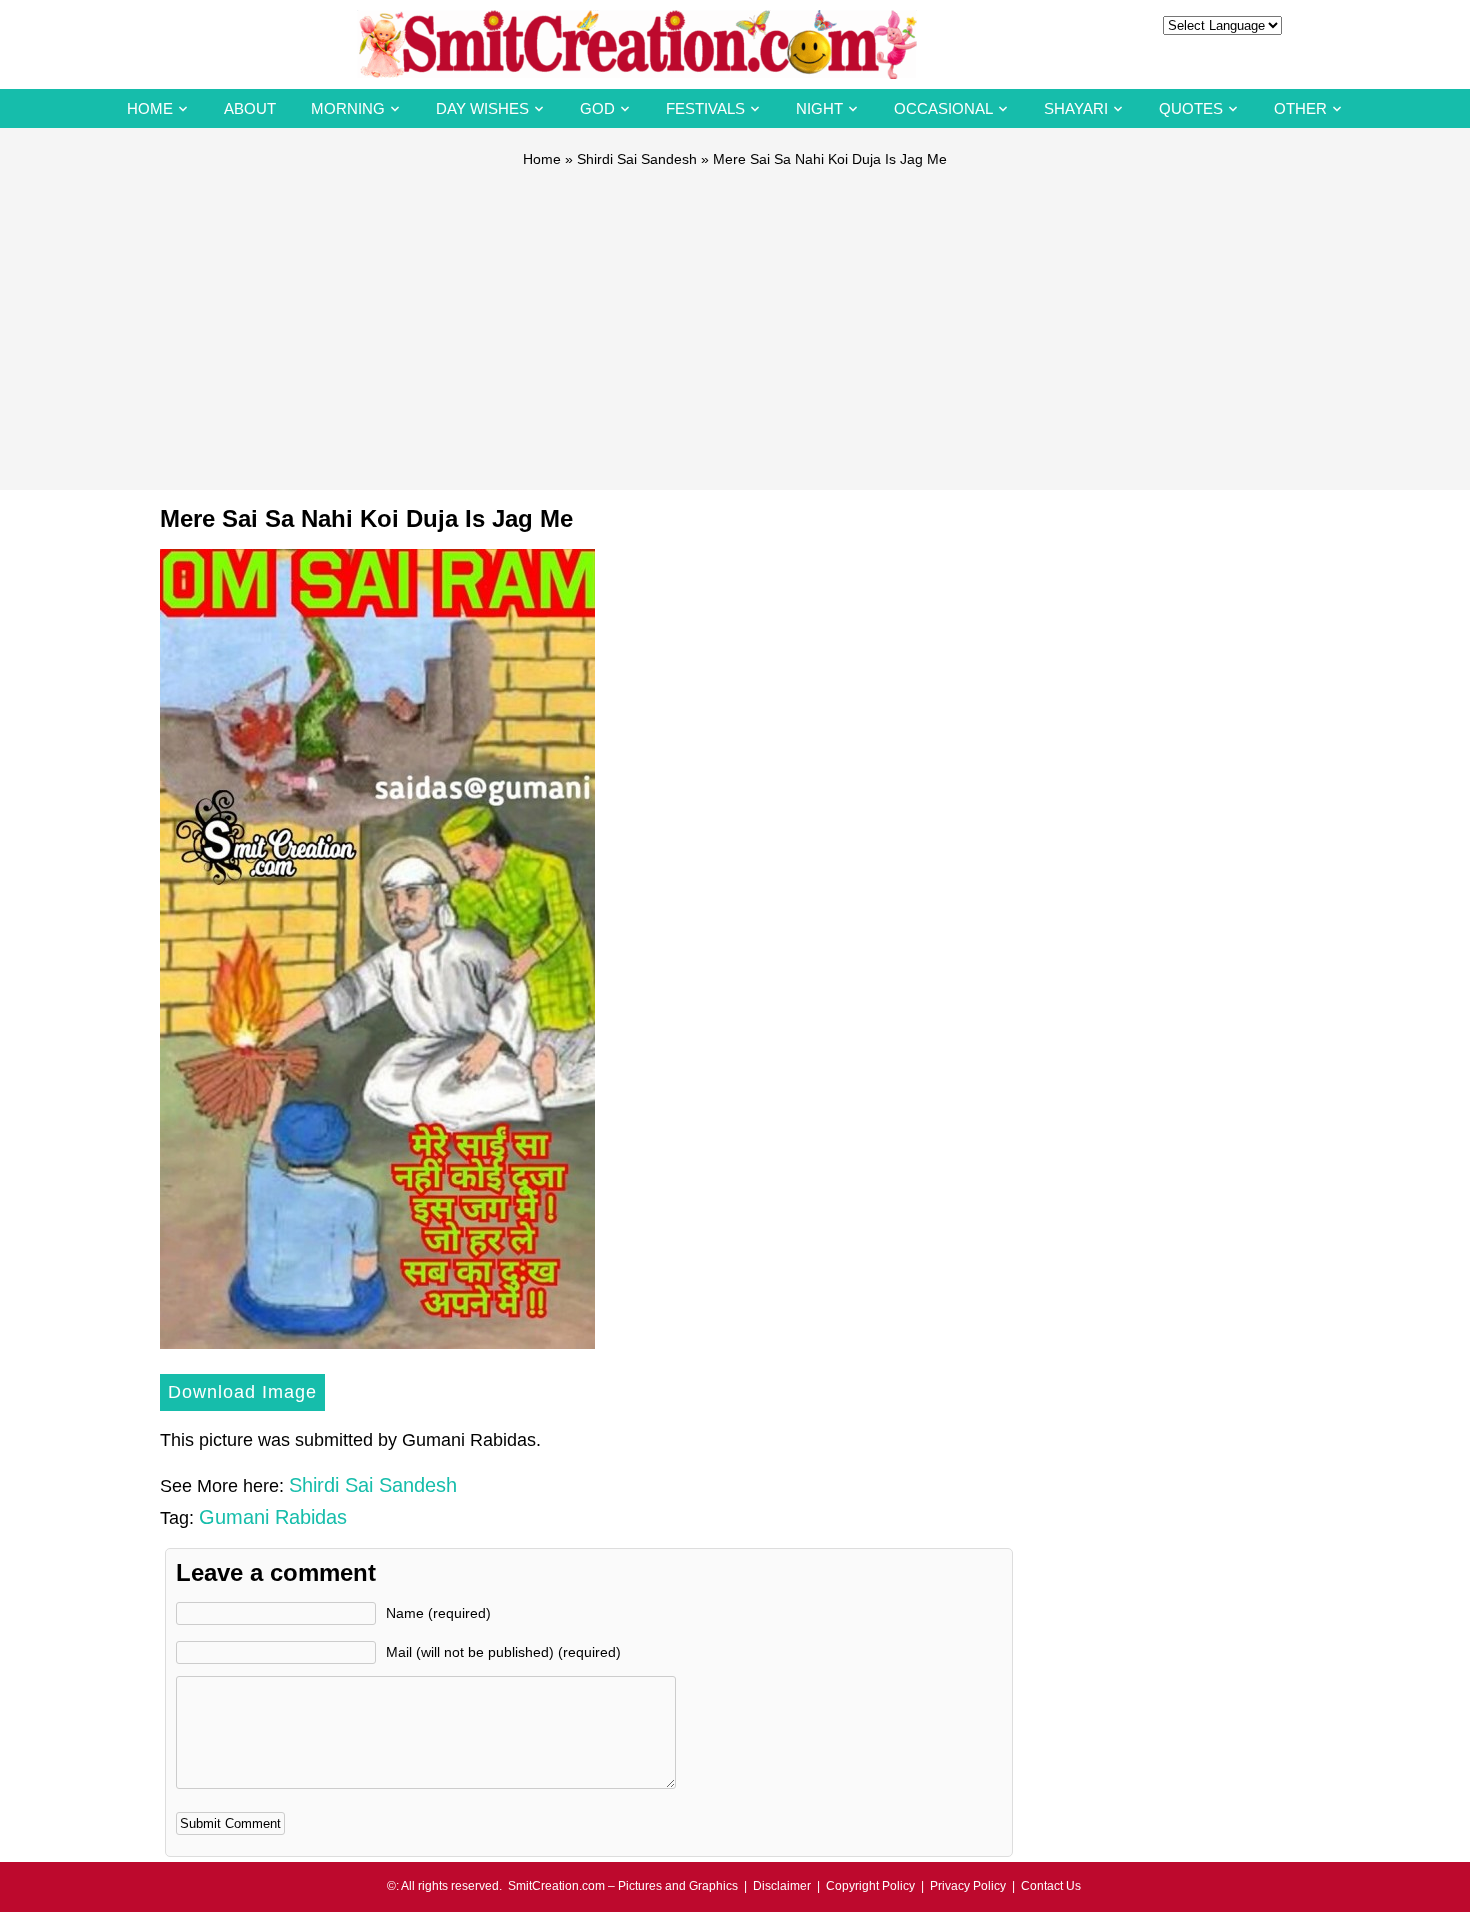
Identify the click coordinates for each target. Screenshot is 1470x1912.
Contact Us (1051, 1886)
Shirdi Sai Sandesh (637, 159)
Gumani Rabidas (273, 1517)
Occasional (943, 108)
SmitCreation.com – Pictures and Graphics (623, 1886)
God (597, 108)
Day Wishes (482, 108)
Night (819, 108)
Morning (348, 108)
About (250, 108)
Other (1300, 108)
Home (150, 108)
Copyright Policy (870, 1886)
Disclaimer (782, 1886)
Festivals (705, 108)
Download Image (242, 1392)
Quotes (1191, 108)
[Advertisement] (735, 320)
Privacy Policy (968, 1886)
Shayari (1076, 108)
